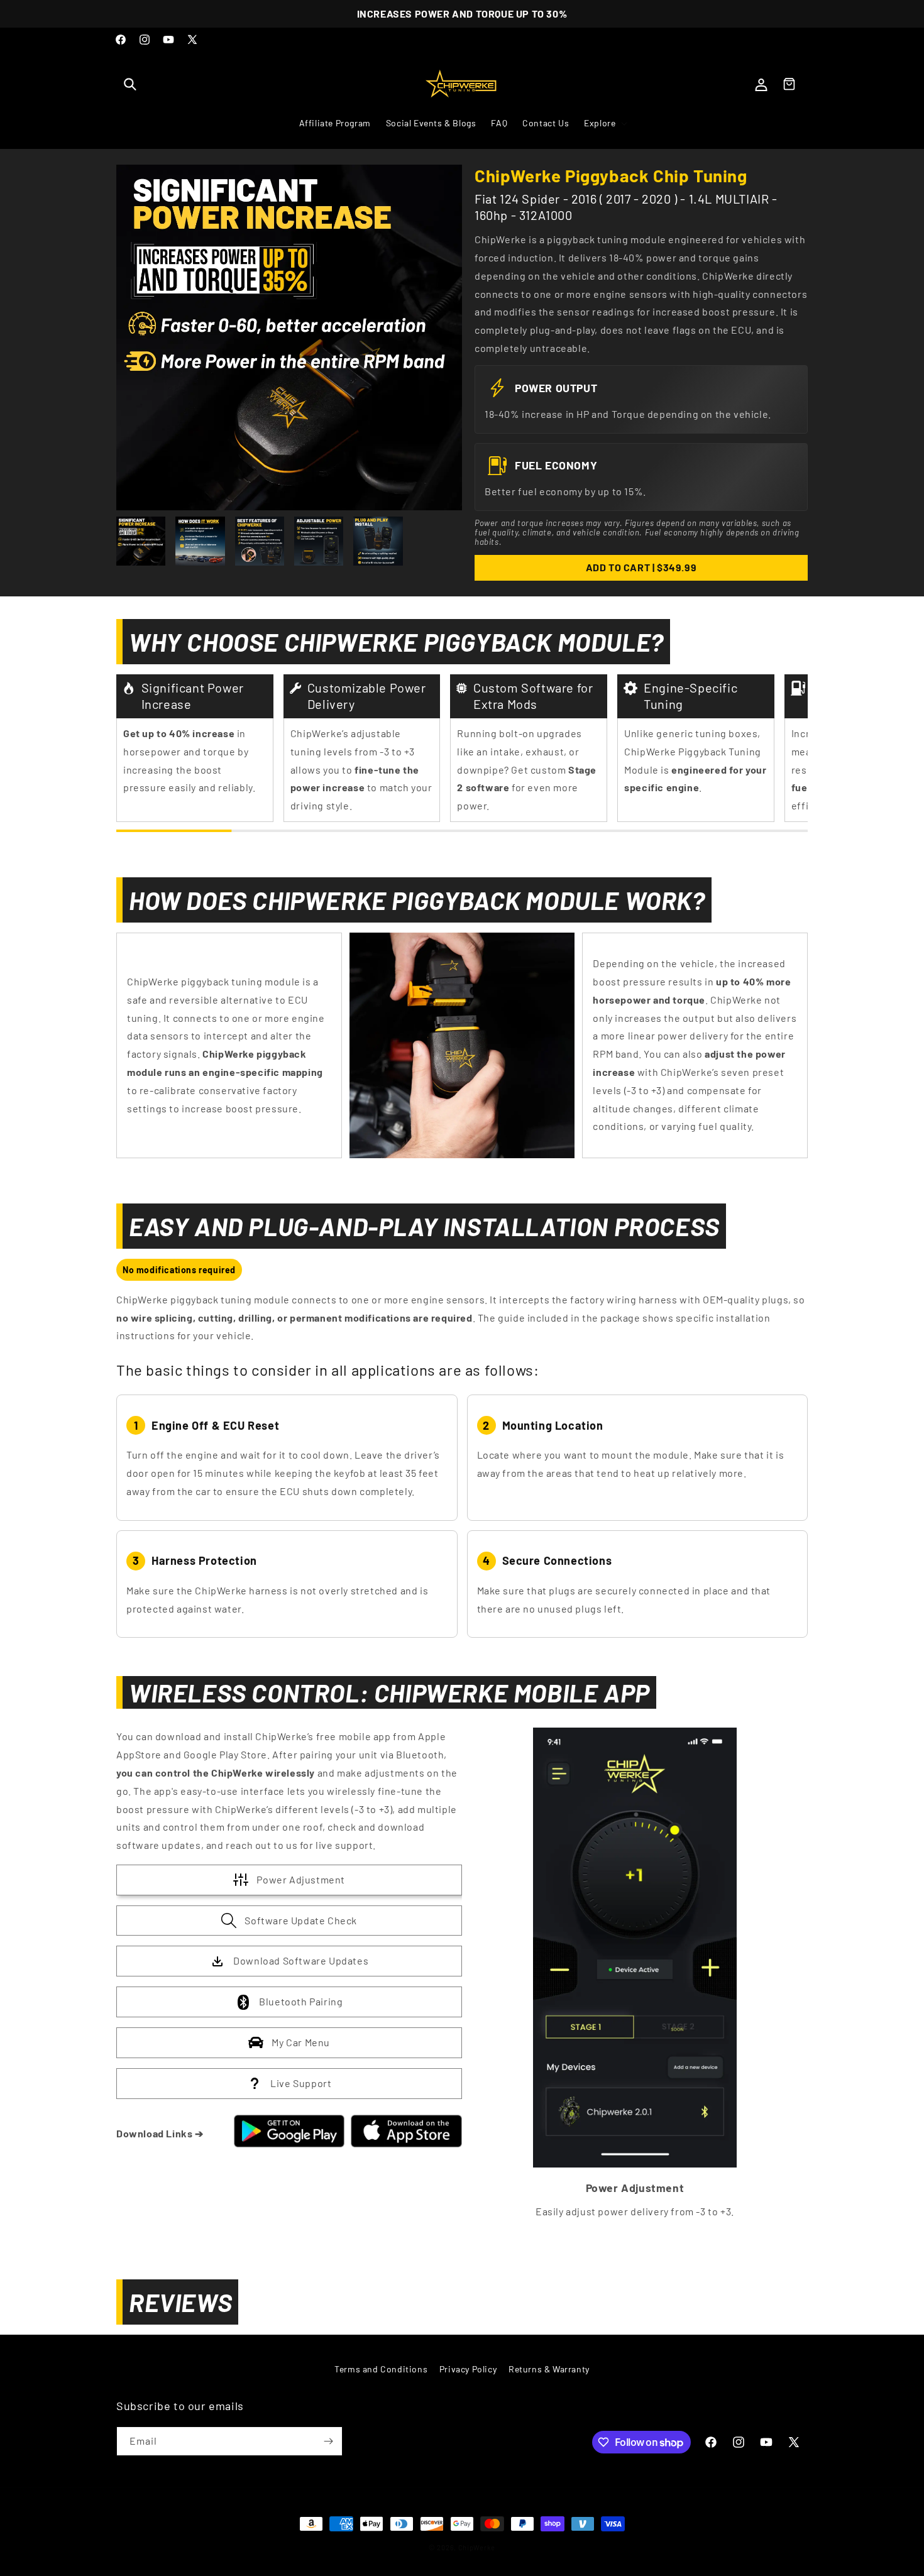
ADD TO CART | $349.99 (641, 567)
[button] (130, 84)
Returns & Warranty (549, 2369)
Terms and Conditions (381, 2369)
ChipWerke (477, 2547)
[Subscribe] (328, 2441)
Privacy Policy (468, 2369)
